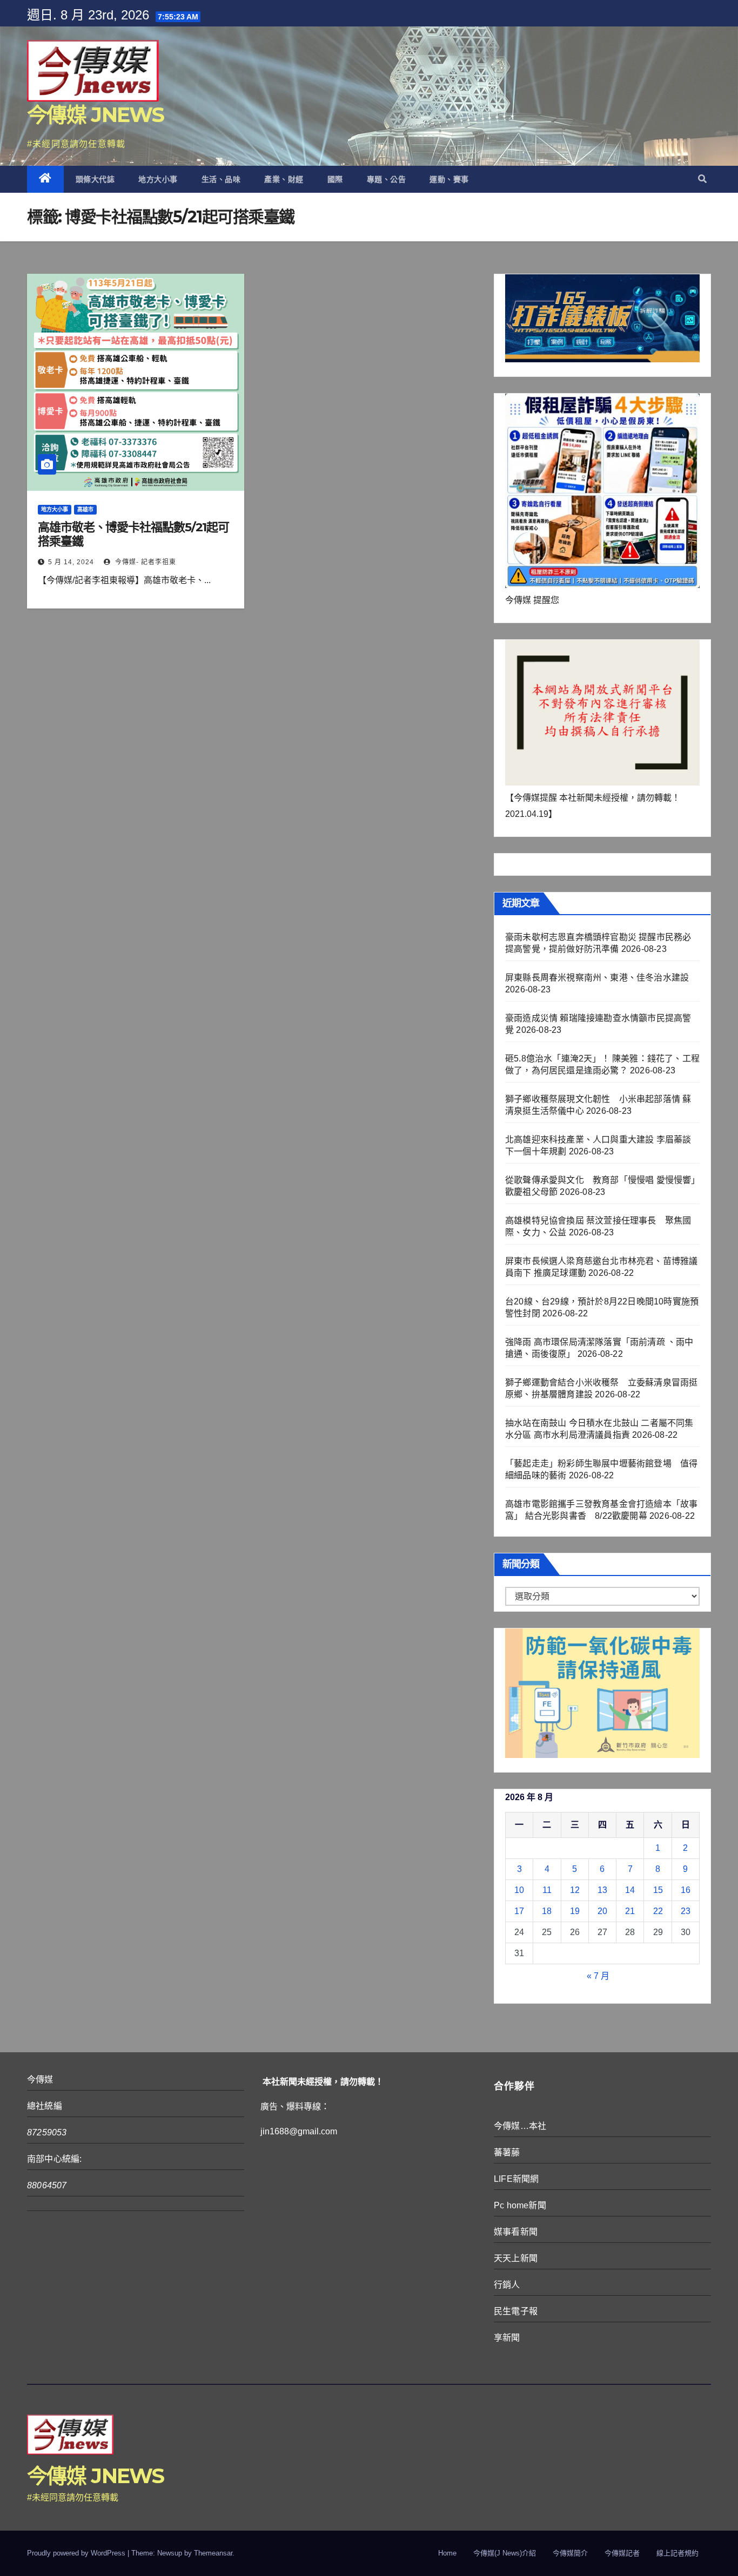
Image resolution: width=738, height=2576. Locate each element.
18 (547, 1911)
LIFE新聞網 (516, 2179)
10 (519, 1890)
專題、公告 (387, 179)
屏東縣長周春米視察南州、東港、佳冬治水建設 (597, 978)
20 (602, 1911)
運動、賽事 (449, 179)
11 (547, 1890)
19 (575, 1911)
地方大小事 (158, 179)
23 (686, 1911)
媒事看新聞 (516, 2232)
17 (519, 1911)
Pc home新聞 (520, 2205)
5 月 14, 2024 (71, 562)
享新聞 (507, 2338)
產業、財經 (284, 179)
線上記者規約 (677, 2553)
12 (575, 1890)
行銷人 (507, 2285)
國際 (335, 179)
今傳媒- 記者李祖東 (145, 562)
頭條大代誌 (95, 179)
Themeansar (213, 2553)
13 (602, 1890)
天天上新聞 (516, 2258)
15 (658, 1890)
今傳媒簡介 (570, 2553)
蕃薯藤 (507, 2152)
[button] (702, 179)
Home (447, 2553)
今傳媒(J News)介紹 (505, 2553)
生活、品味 (221, 179)
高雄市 (85, 509)
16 (686, 1890)
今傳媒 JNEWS (96, 115)
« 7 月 (598, 1976)
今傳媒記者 (622, 2553)
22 (658, 1911)
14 (630, 1890)
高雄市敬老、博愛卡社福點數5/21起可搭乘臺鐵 (133, 534)
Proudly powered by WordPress (77, 2553)
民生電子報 (516, 2311)
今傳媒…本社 (520, 2126)
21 (630, 1911)
